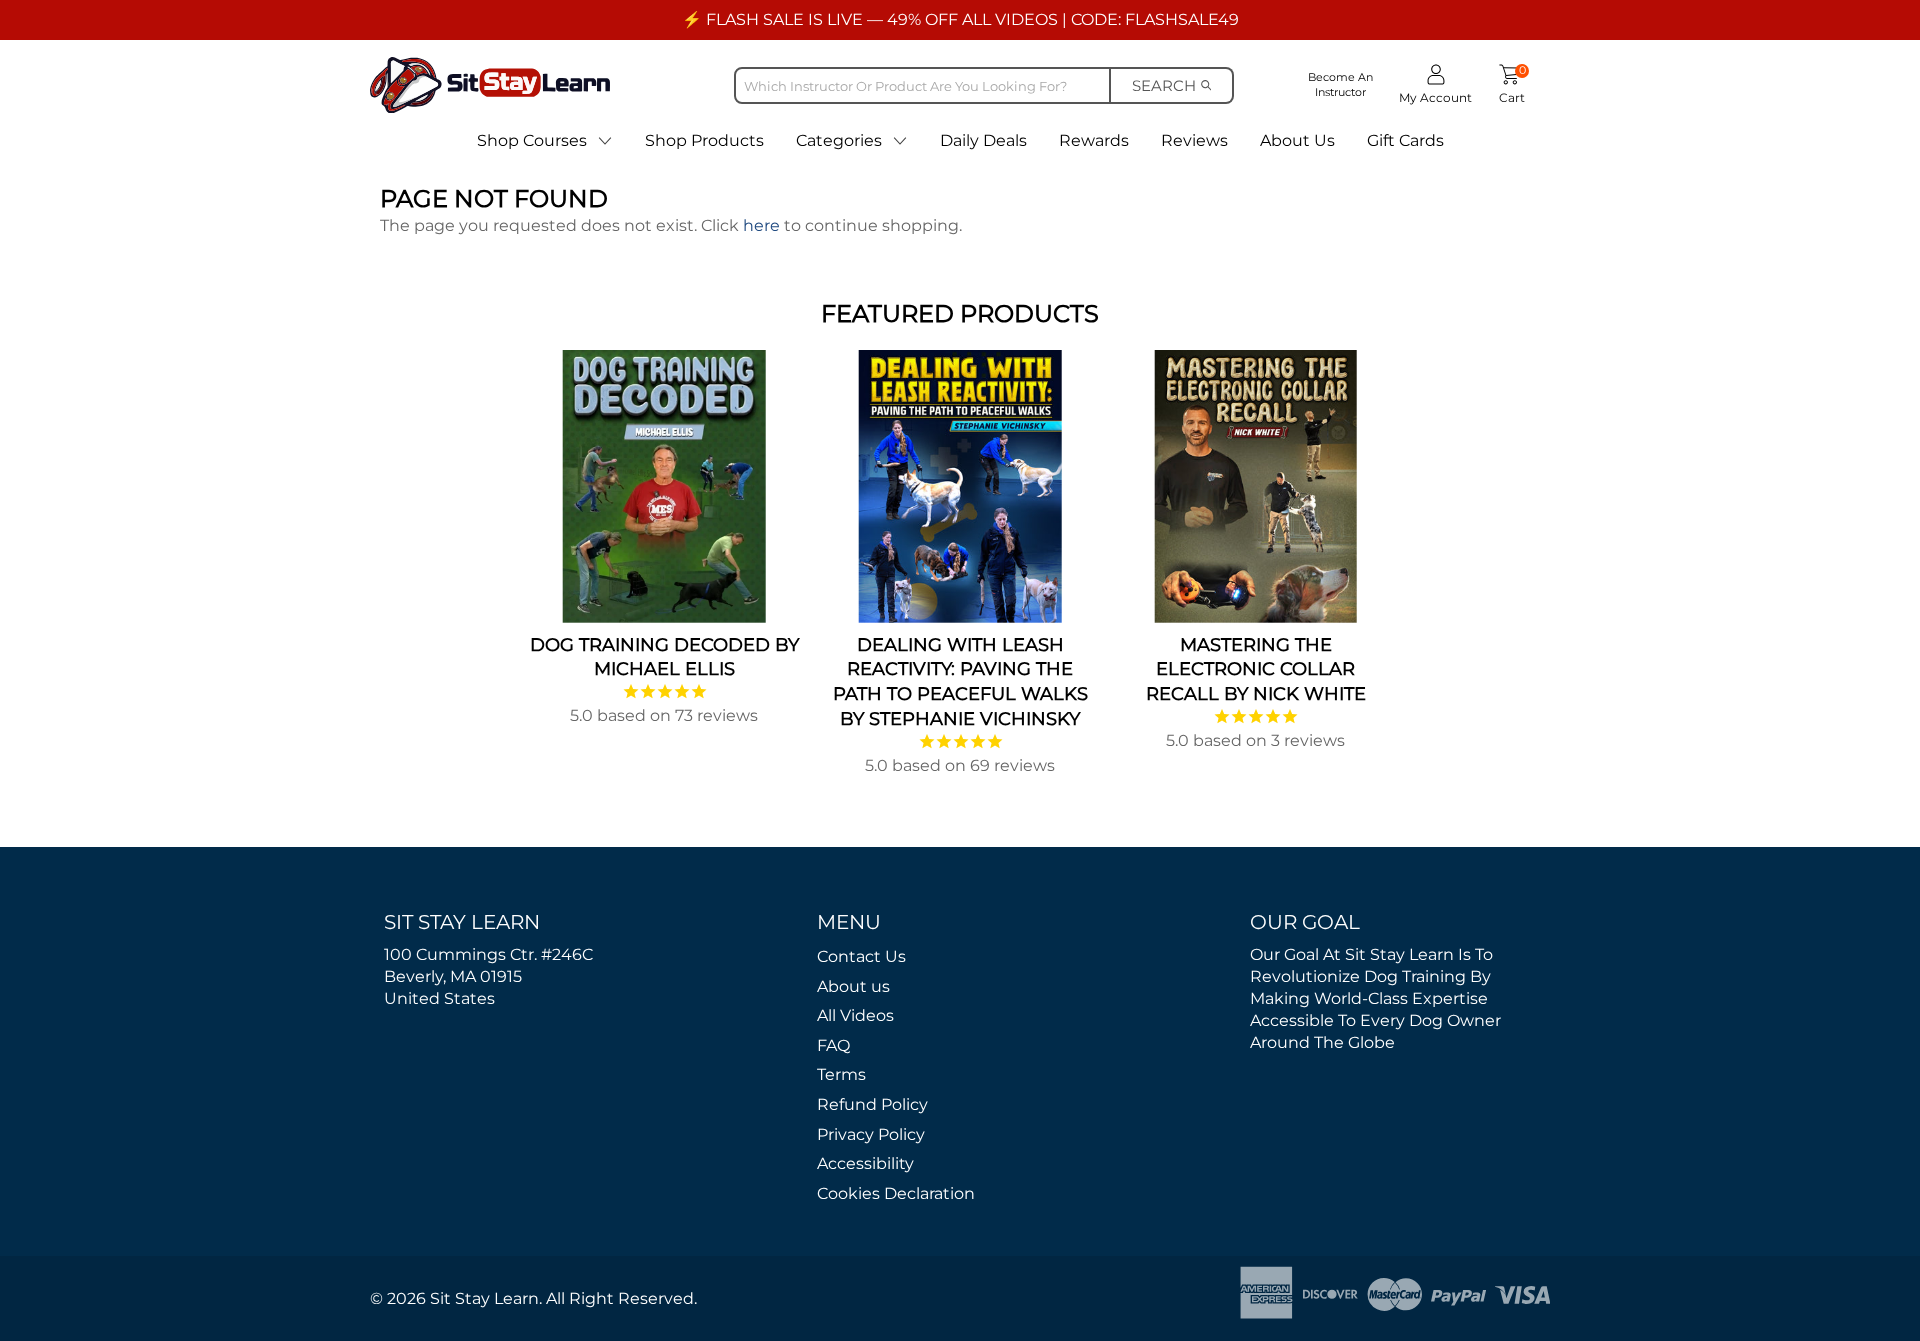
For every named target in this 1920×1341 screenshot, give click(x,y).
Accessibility (865, 1163)
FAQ (833, 1045)
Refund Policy (872, 1104)
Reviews (1194, 140)
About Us (1297, 140)
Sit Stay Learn (484, 1298)
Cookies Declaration (896, 1193)
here (761, 225)
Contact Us (861, 956)
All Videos (855, 1015)
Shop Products (704, 140)
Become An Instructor (1340, 84)
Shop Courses (532, 140)
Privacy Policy (871, 1134)
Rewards (1094, 140)
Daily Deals (983, 140)
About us (853, 986)
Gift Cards (1405, 140)
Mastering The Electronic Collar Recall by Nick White (1256, 670)
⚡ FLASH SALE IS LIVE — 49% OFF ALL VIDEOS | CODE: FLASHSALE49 (960, 19)
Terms (841, 1074)
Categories (839, 140)
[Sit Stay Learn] (490, 84)
